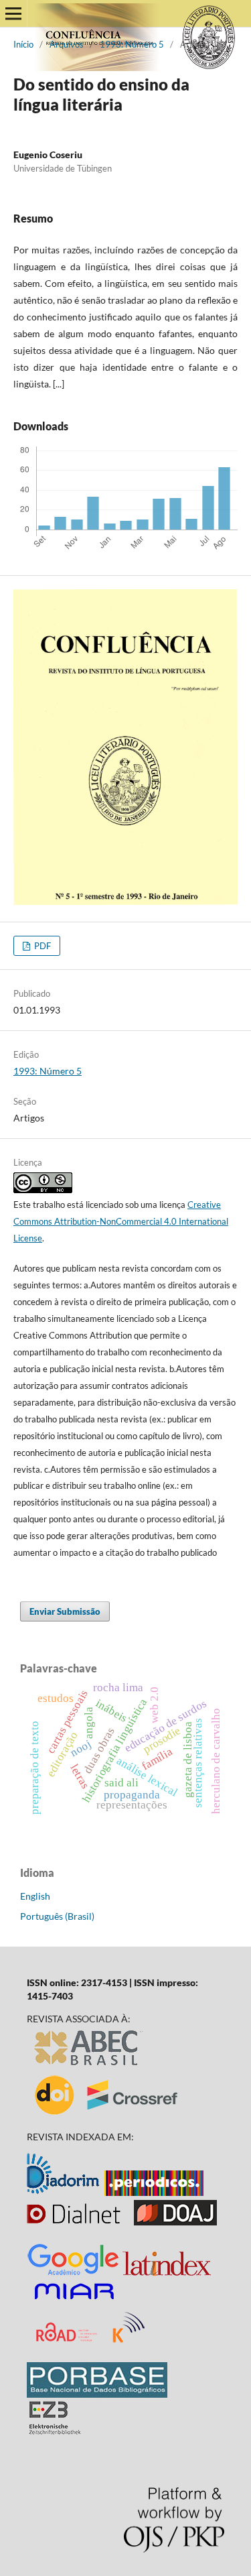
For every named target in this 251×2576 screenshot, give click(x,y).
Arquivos (67, 44)
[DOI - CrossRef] (107, 2114)
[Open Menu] (13, 13)
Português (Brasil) (57, 1916)
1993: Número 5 (132, 44)
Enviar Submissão (65, 1611)
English (35, 1896)
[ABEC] (89, 2066)
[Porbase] (97, 2394)
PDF (41, 946)
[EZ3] (55, 2431)
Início (23, 44)
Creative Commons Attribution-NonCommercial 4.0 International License (121, 1221)
